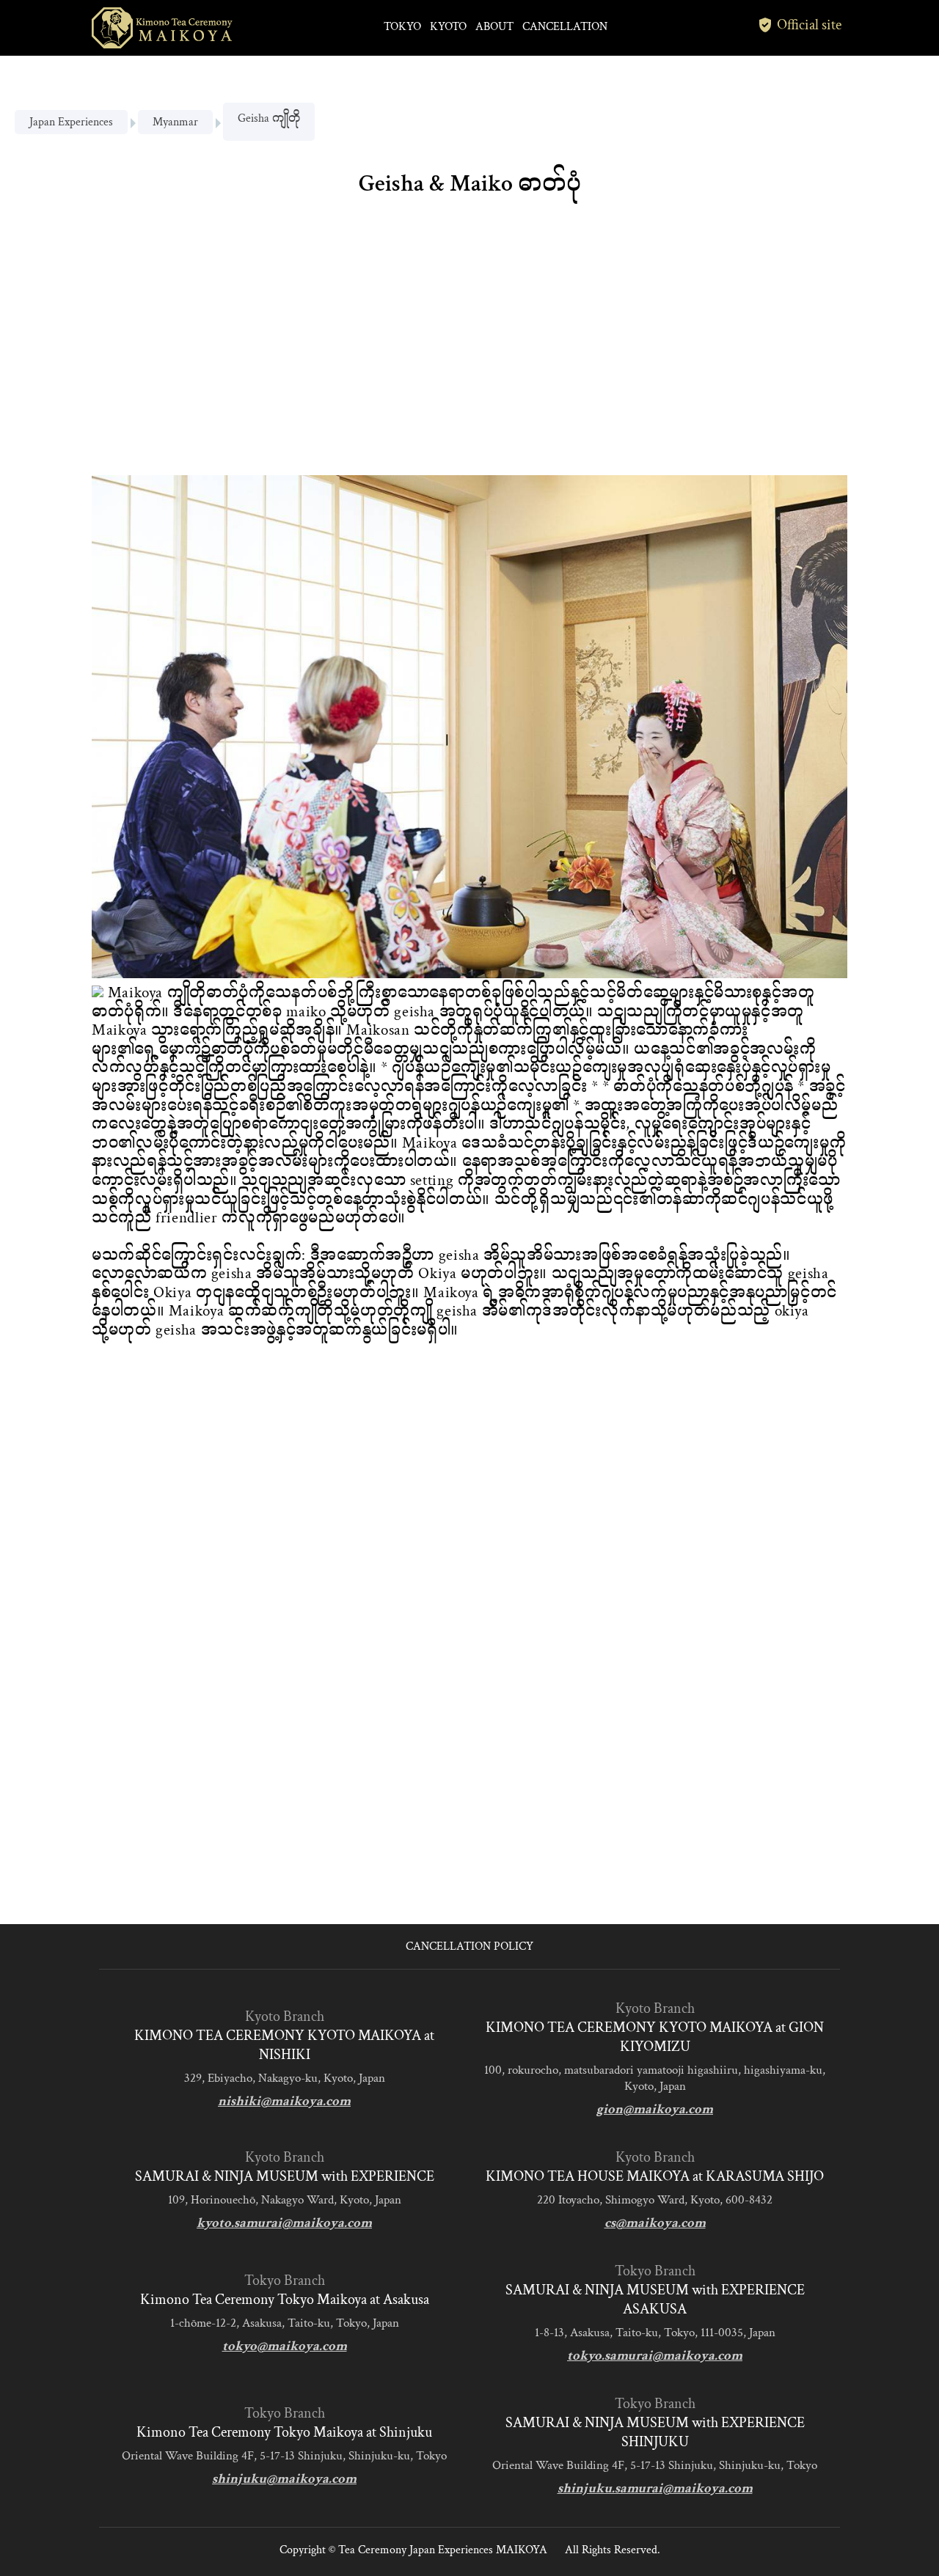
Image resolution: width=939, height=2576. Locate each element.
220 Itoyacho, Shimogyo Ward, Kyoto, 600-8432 (655, 2200)
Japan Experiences (71, 122)
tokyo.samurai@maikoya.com (655, 2356)
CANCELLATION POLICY (469, 1946)
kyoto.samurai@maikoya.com (284, 2223)
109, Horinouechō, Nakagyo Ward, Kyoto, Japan (285, 2200)
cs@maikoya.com (655, 2223)
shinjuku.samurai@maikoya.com (655, 2488)
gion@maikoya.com (655, 2109)
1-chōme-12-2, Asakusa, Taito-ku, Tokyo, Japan (285, 2323)
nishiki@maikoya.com (284, 2101)
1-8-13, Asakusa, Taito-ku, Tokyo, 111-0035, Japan (655, 2333)
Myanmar (175, 122)
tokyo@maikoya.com (285, 2346)
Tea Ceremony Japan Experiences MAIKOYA (443, 2550)
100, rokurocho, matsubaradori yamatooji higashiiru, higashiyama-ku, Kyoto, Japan (655, 2078)
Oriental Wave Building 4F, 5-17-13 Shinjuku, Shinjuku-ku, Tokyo (284, 2456)
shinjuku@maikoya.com (284, 2479)
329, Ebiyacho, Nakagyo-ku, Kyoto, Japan (285, 2078)
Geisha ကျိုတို (269, 118)
